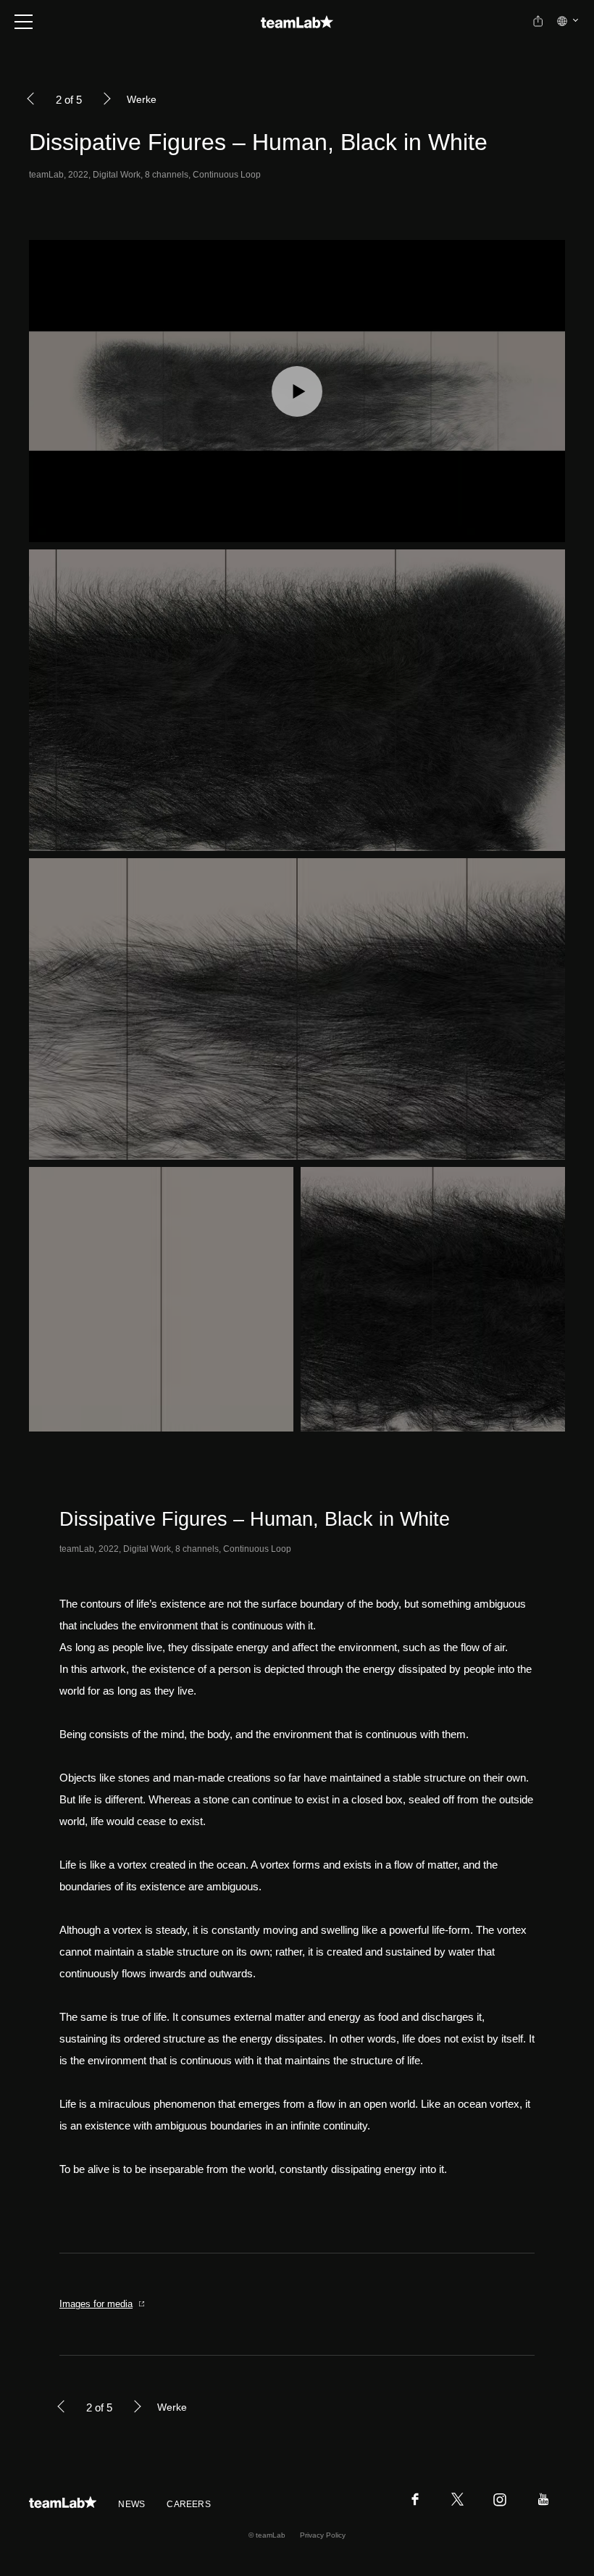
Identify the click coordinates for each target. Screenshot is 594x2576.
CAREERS (189, 2504)
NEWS (131, 2504)
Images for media (96, 2304)
